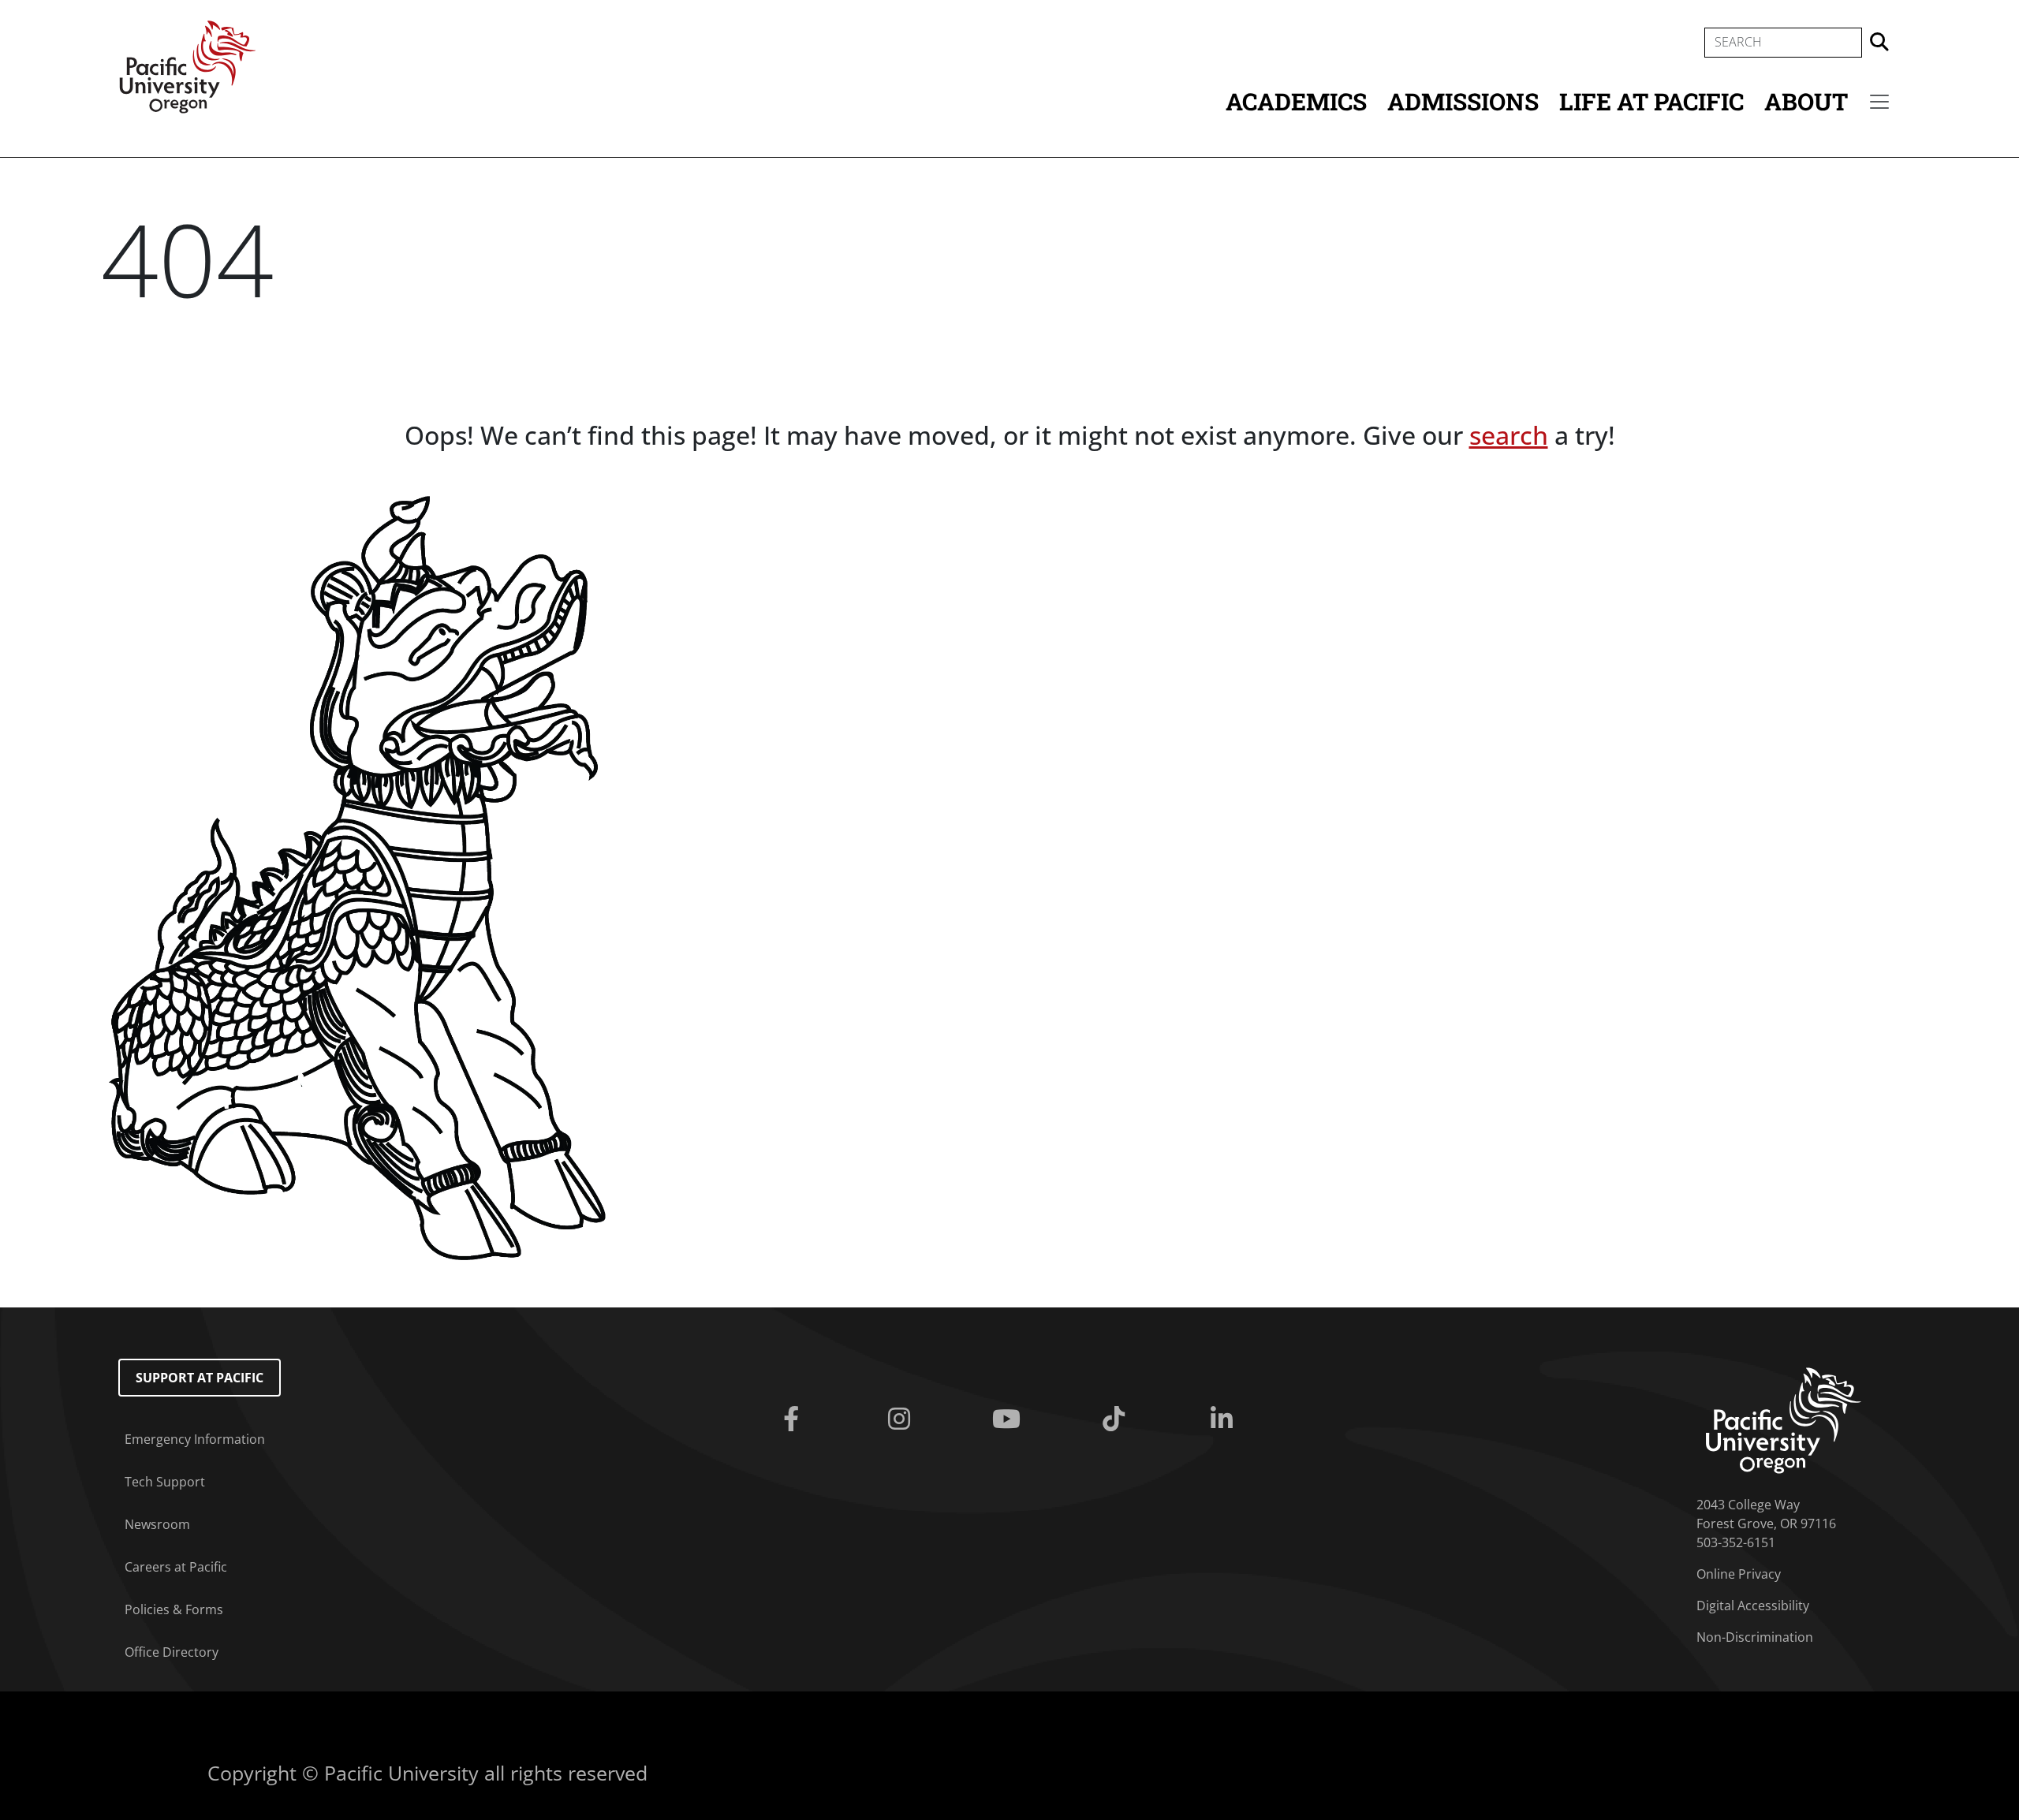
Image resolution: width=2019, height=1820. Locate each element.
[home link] (1784, 1419)
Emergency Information (195, 1439)
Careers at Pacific (176, 1567)
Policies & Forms (174, 1609)
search (1509, 435)
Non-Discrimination (1755, 1637)
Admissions (1463, 101)
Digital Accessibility (1753, 1606)
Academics (1296, 101)
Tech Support (165, 1482)
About (1806, 101)
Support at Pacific (200, 1378)
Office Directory (172, 1652)
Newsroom (157, 1524)
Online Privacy (1739, 1574)
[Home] (188, 65)
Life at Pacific (1651, 101)
